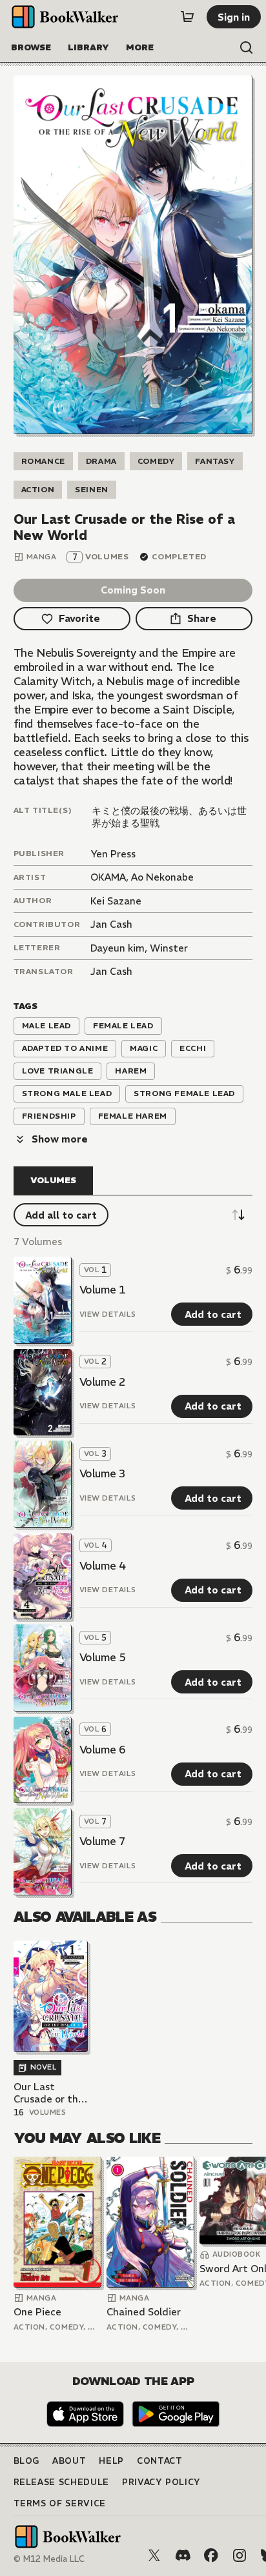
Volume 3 (103, 1473)
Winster (169, 948)
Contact (160, 2461)
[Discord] (183, 2555)
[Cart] (187, 17)
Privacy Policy (161, 2482)
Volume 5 (103, 1657)
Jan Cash (111, 924)
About (69, 2461)
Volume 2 (103, 1382)
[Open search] (247, 48)
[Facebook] (211, 2555)
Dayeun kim (118, 948)
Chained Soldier (144, 2312)
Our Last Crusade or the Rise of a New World (49, 2093)
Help (111, 2461)
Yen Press (113, 854)
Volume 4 (103, 1566)
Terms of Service (60, 2503)
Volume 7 (103, 1841)
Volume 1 (103, 1290)
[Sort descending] (238, 1215)
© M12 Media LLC (49, 2559)
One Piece (37, 2312)
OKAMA (108, 877)
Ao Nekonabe (162, 877)
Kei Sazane (116, 901)
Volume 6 (103, 1750)
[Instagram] (240, 2555)
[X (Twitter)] (154, 2555)
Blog (27, 2461)
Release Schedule (61, 2482)
